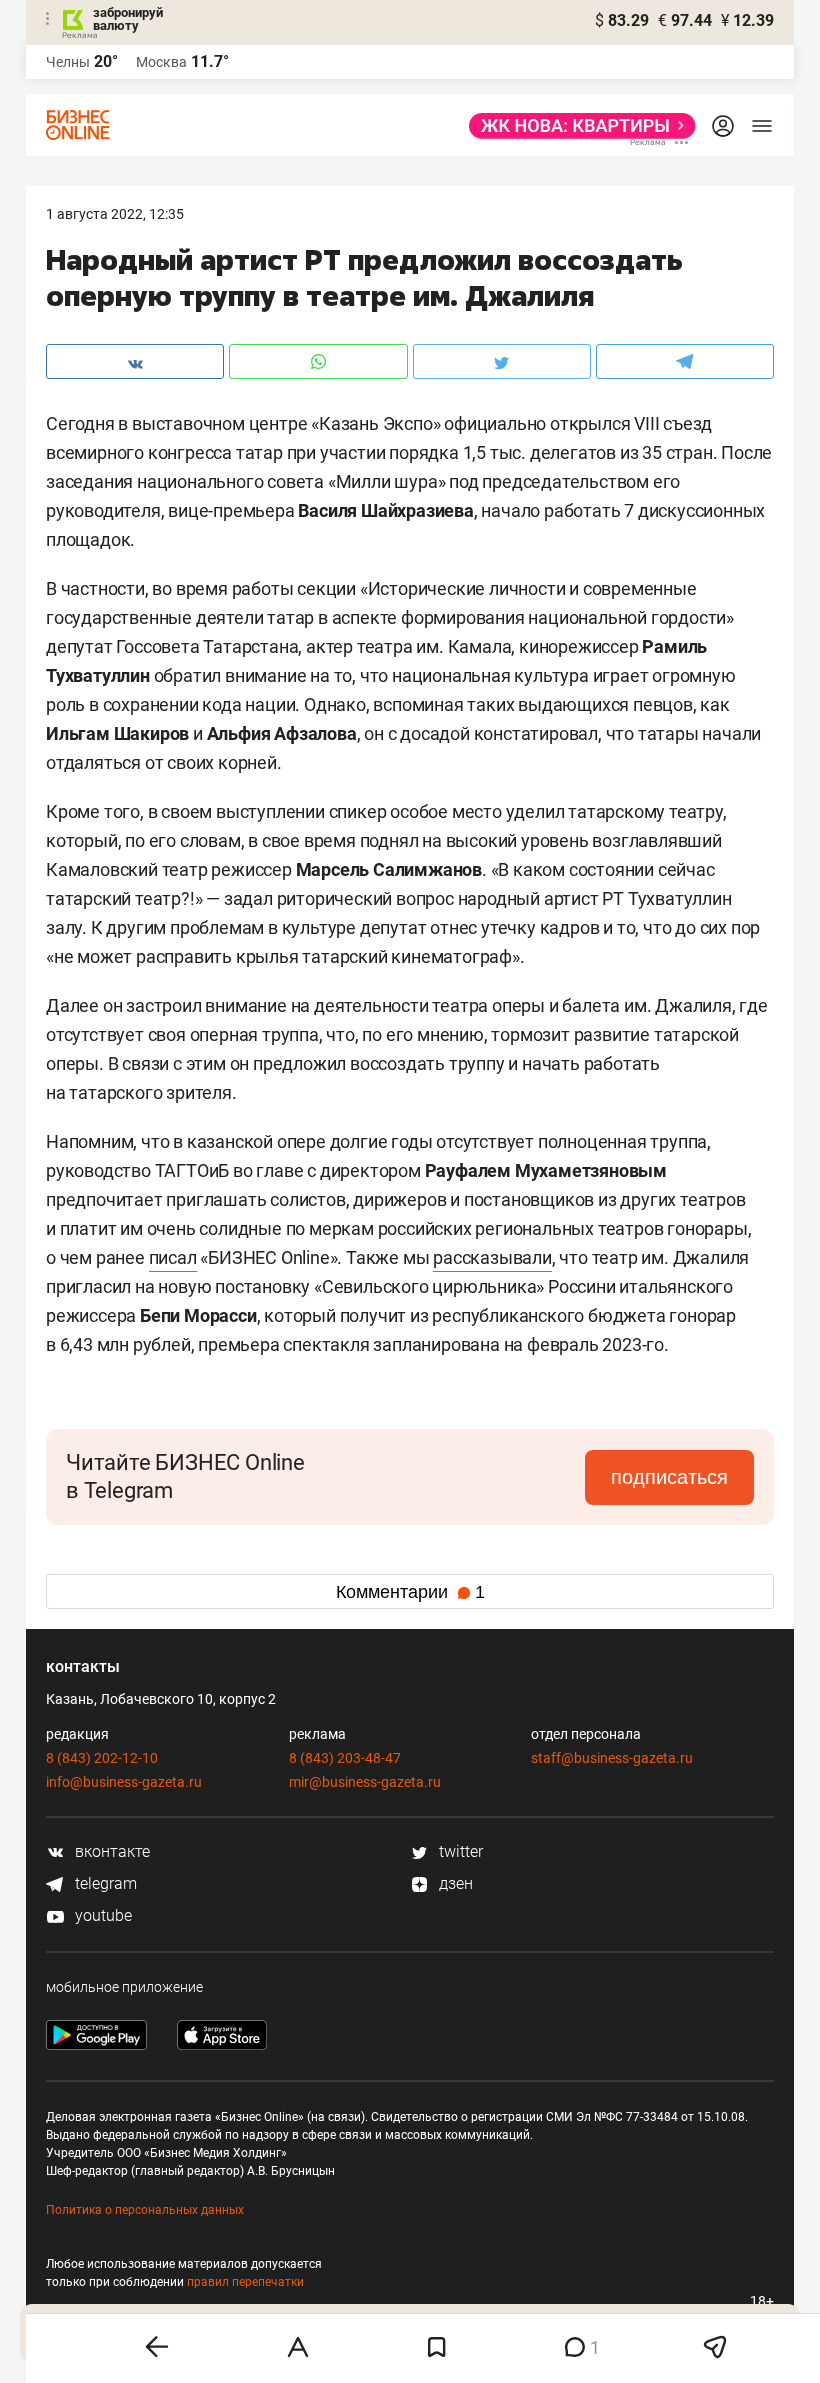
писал (173, 1257)
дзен (454, 1883)
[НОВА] (576, 126)
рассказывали (492, 1257)
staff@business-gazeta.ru (612, 1758)
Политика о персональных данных (145, 2210)
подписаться (669, 1477)
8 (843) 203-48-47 (345, 1758)
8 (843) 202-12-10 (102, 1758)
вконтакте (110, 1851)
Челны (68, 62)
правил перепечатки (245, 2282)
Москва (161, 62)
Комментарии (410, 1592)
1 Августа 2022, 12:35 (115, 214)
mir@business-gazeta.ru (365, 1782)
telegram (104, 1883)
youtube (101, 1915)
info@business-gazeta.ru (124, 1782)
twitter (459, 1851)
